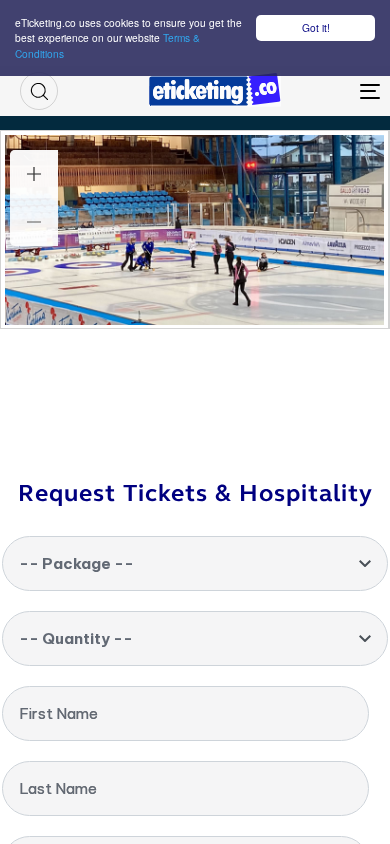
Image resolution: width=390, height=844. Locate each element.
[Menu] (321, 91)
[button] (39, 91)
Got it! (316, 27)
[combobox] (195, 563)
